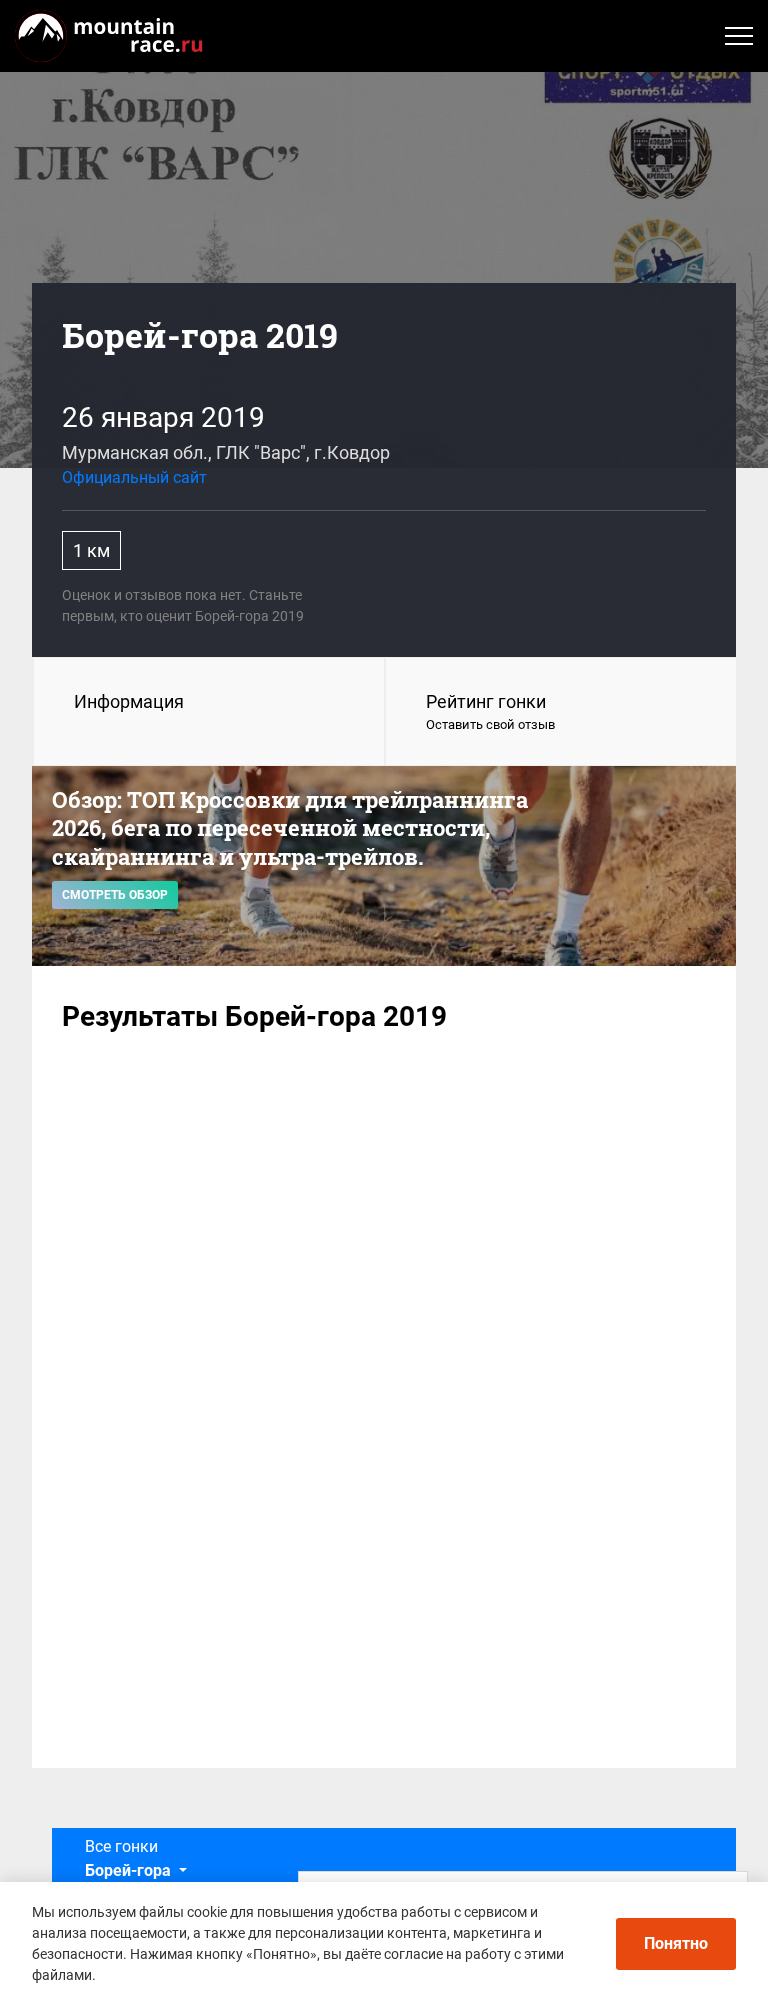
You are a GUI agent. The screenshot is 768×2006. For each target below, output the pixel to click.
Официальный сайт (134, 477)
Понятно (676, 1943)
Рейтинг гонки (490, 711)
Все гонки (128, 1858)
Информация (129, 701)
